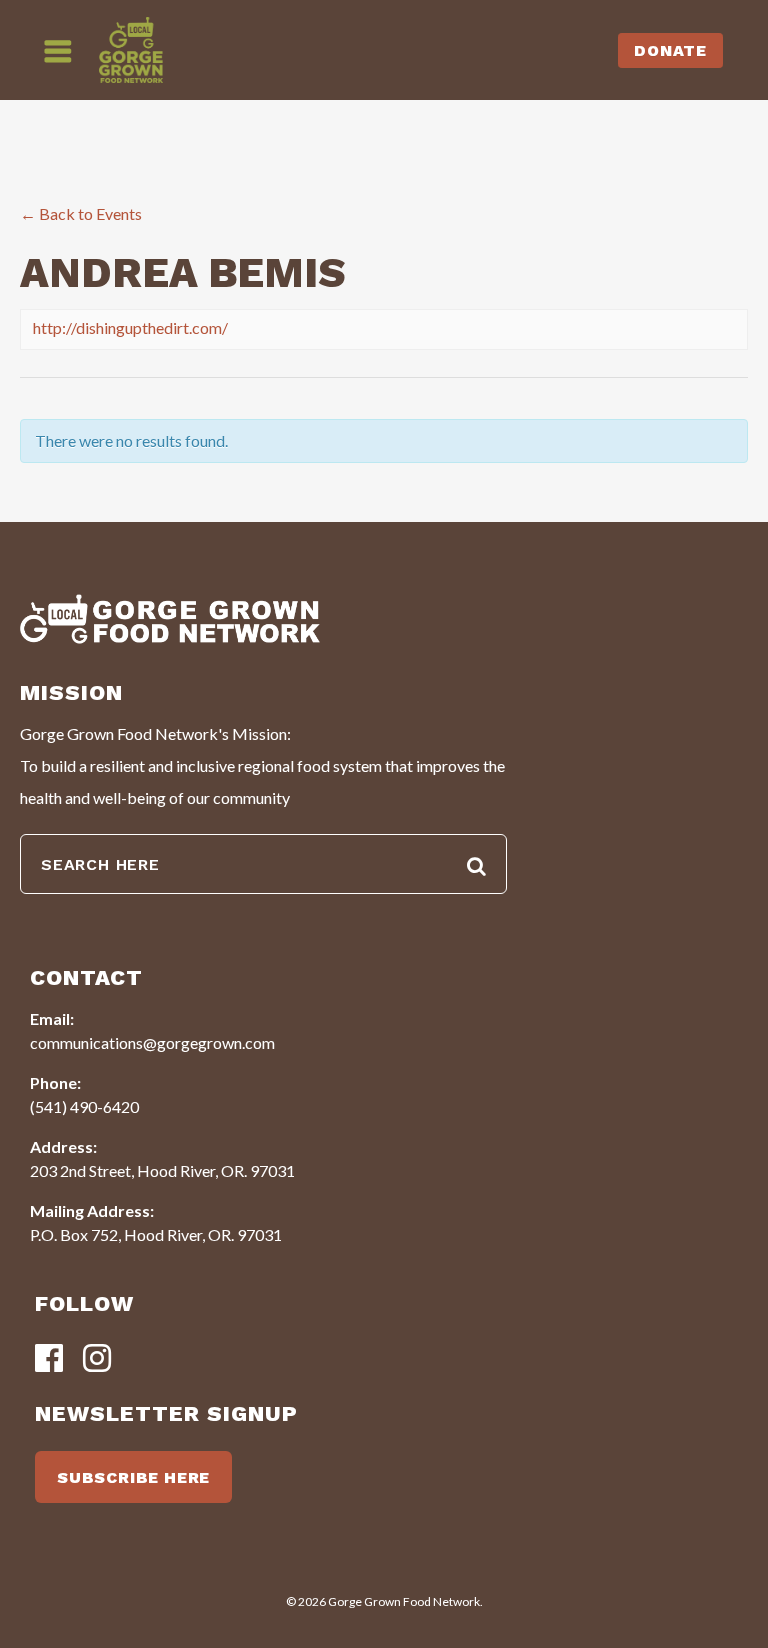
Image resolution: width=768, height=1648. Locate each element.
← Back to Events (81, 213)
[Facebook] (49, 1359)
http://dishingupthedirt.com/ (130, 327)
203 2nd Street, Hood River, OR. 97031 (162, 1170)
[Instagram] (97, 1359)
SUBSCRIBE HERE (133, 1477)
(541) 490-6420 (84, 1106)
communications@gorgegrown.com (152, 1042)
